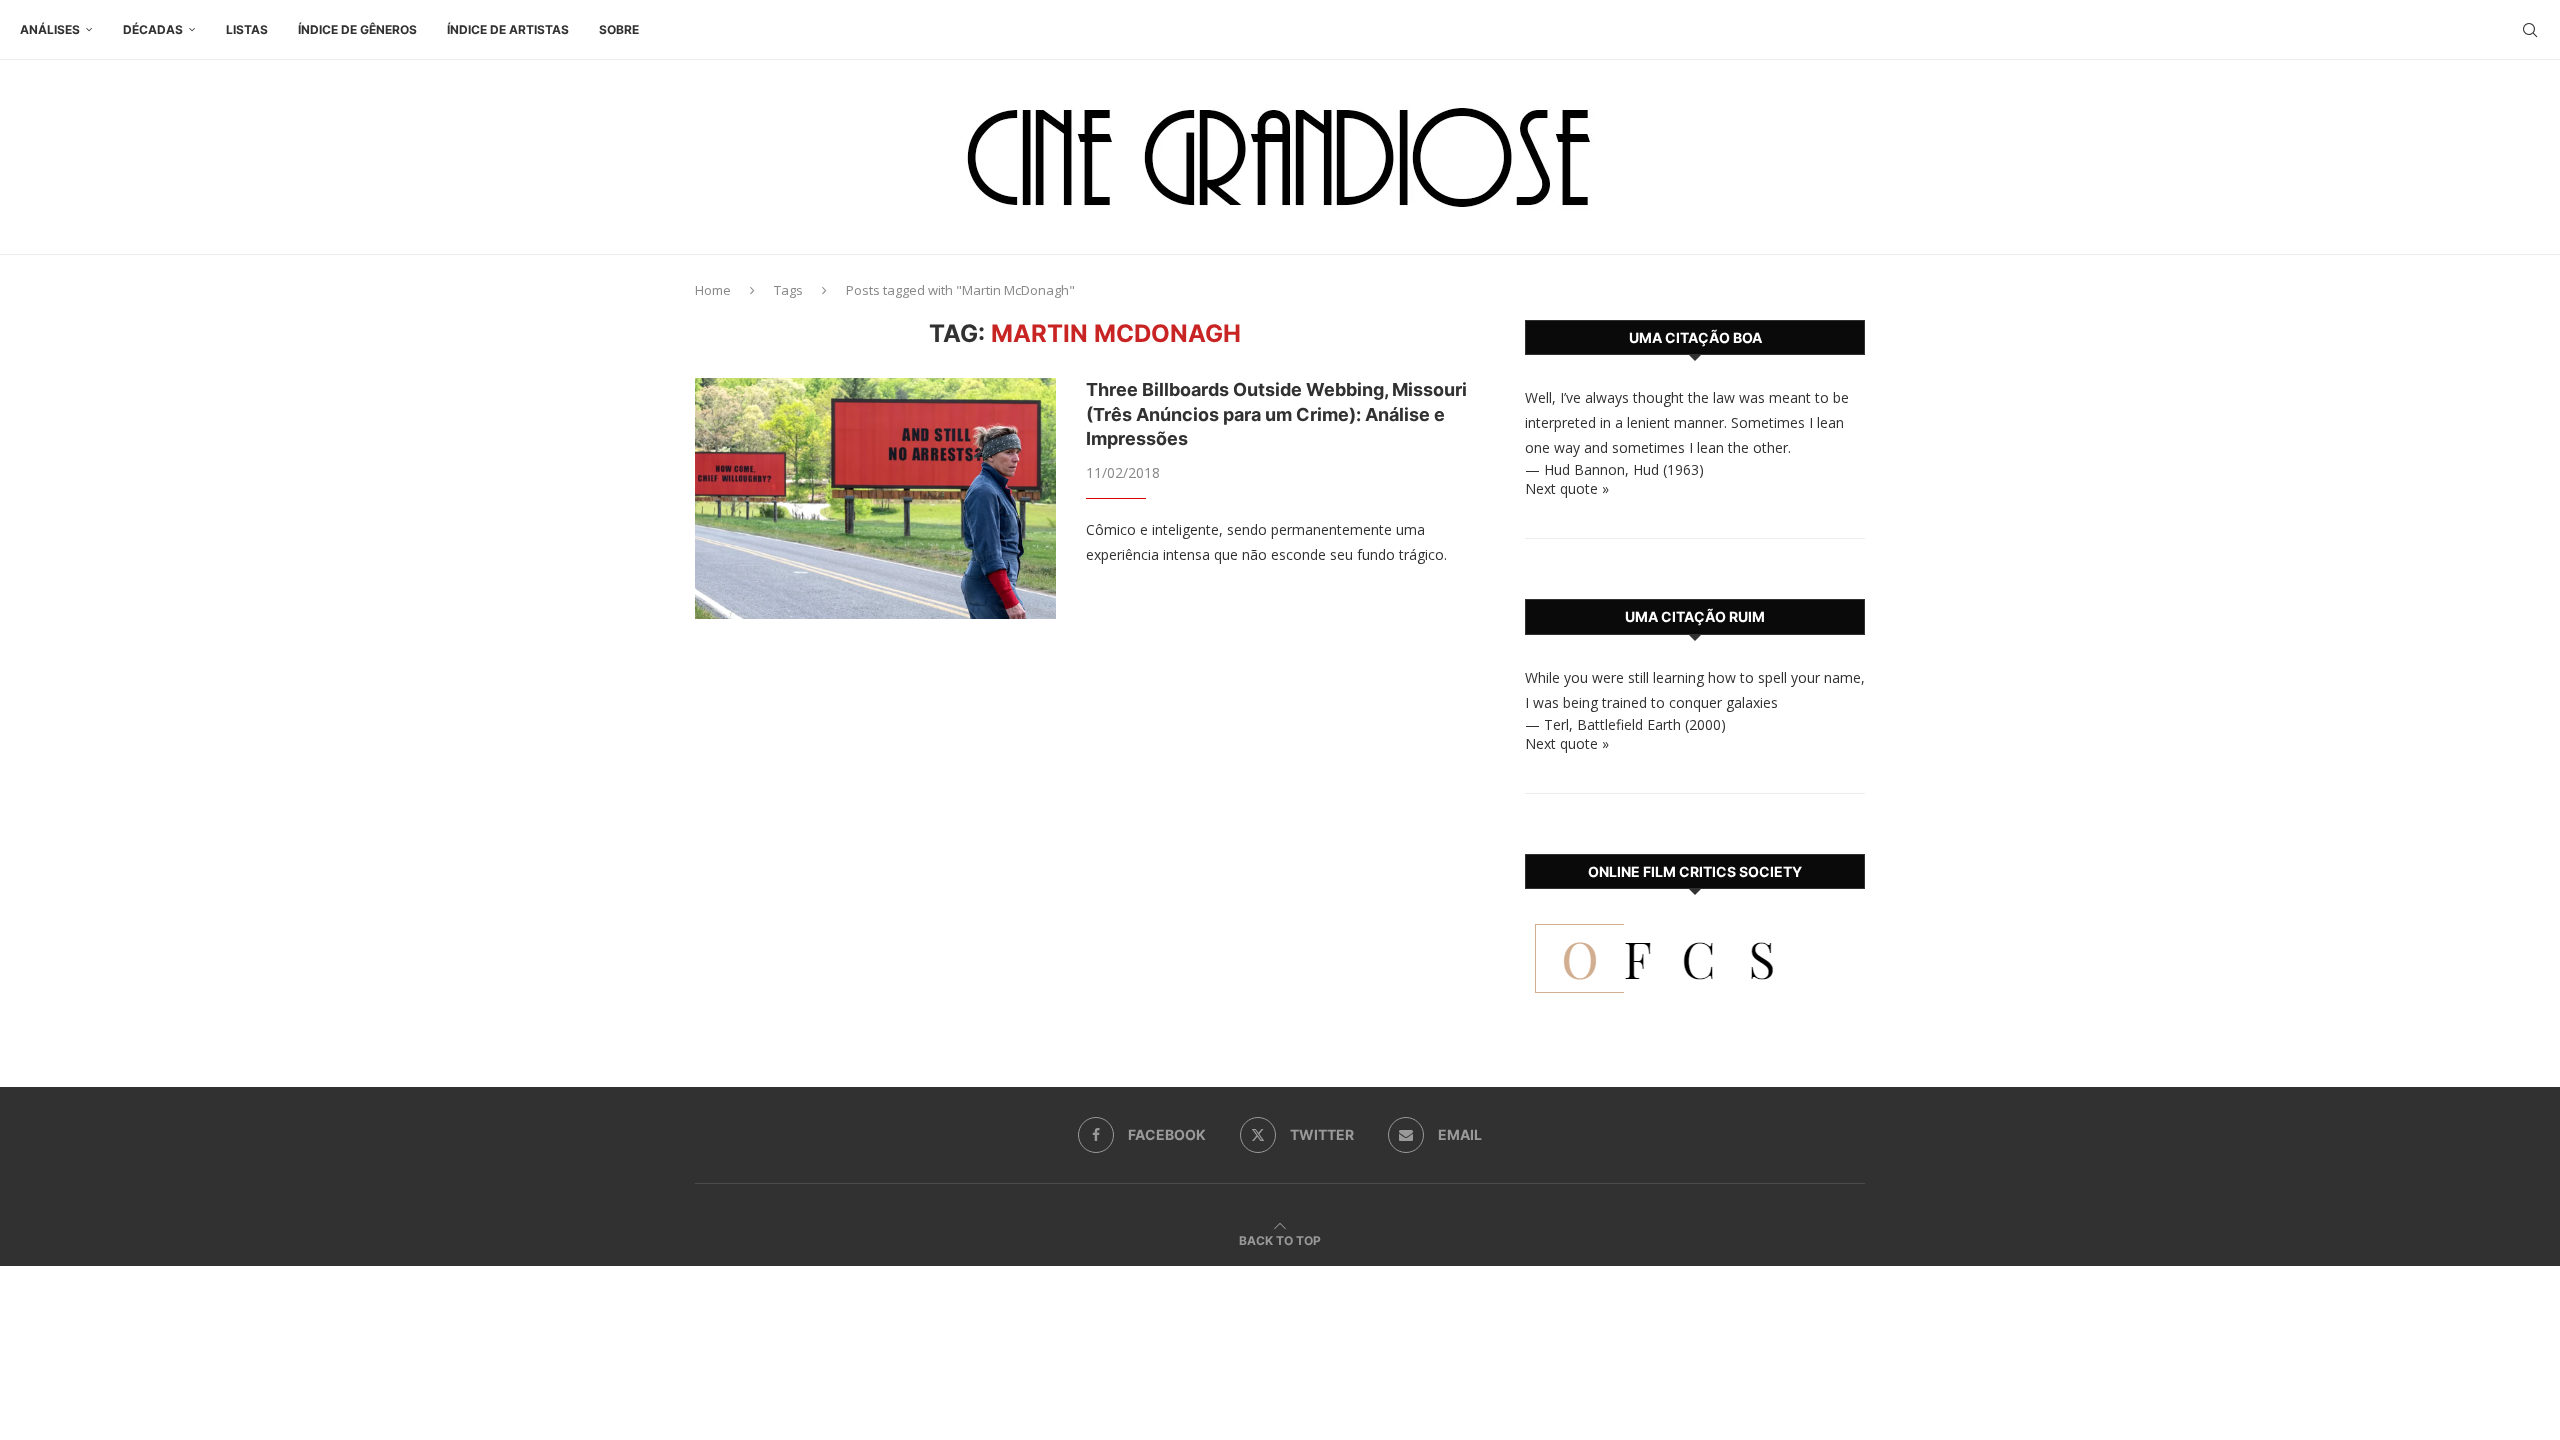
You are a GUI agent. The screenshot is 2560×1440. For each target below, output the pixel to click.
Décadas (153, 29)
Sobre (619, 29)
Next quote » (1567, 488)
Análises (50, 29)
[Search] (2530, 30)
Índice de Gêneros (357, 29)
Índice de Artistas (508, 29)
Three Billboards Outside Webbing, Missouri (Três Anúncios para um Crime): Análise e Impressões (1276, 414)
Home (713, 290)
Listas (247, 29)
